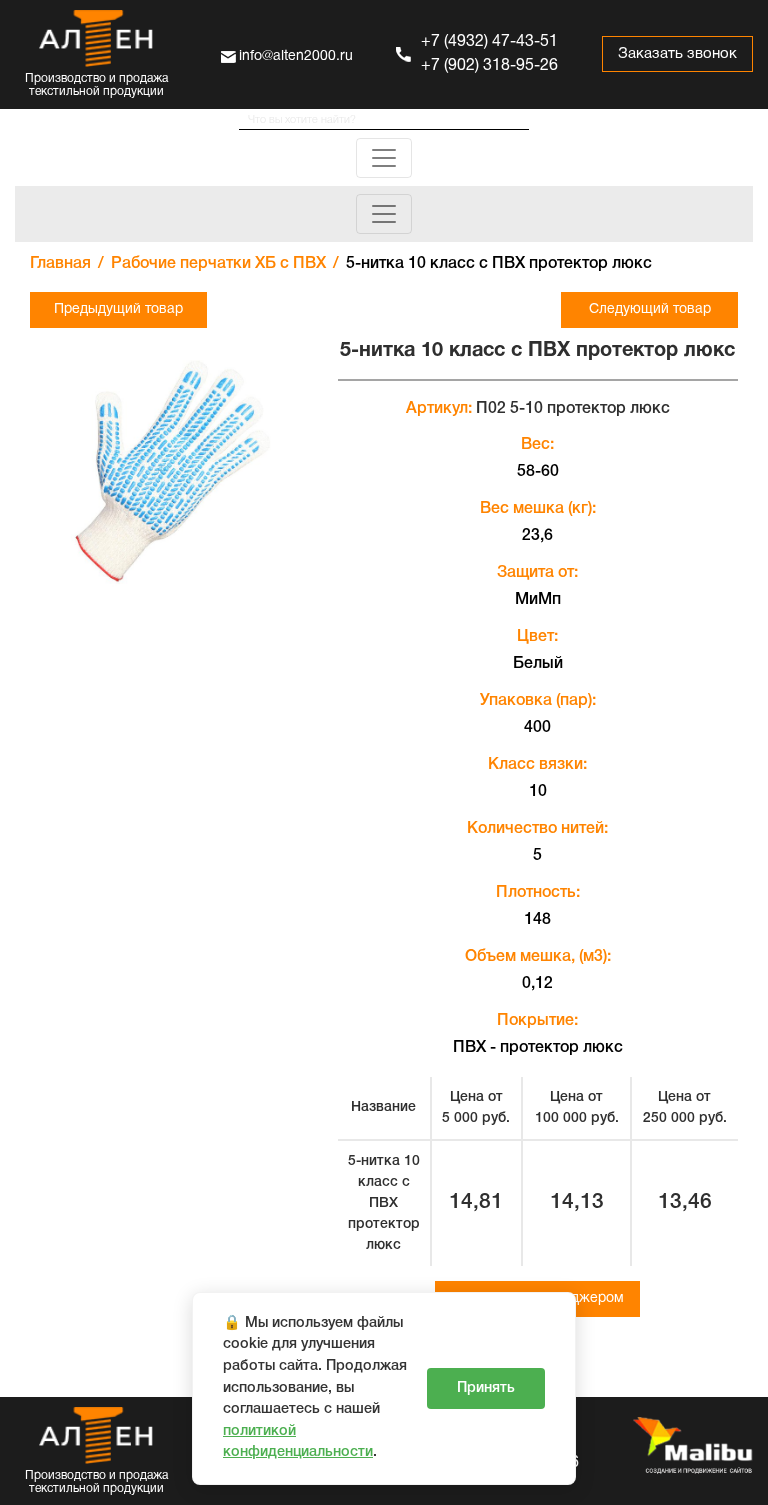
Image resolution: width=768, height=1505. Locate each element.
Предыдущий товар (118, 309)
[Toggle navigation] (384, 158)
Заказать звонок (677, 54)
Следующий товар (650, 309)
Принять (486, 1388)
